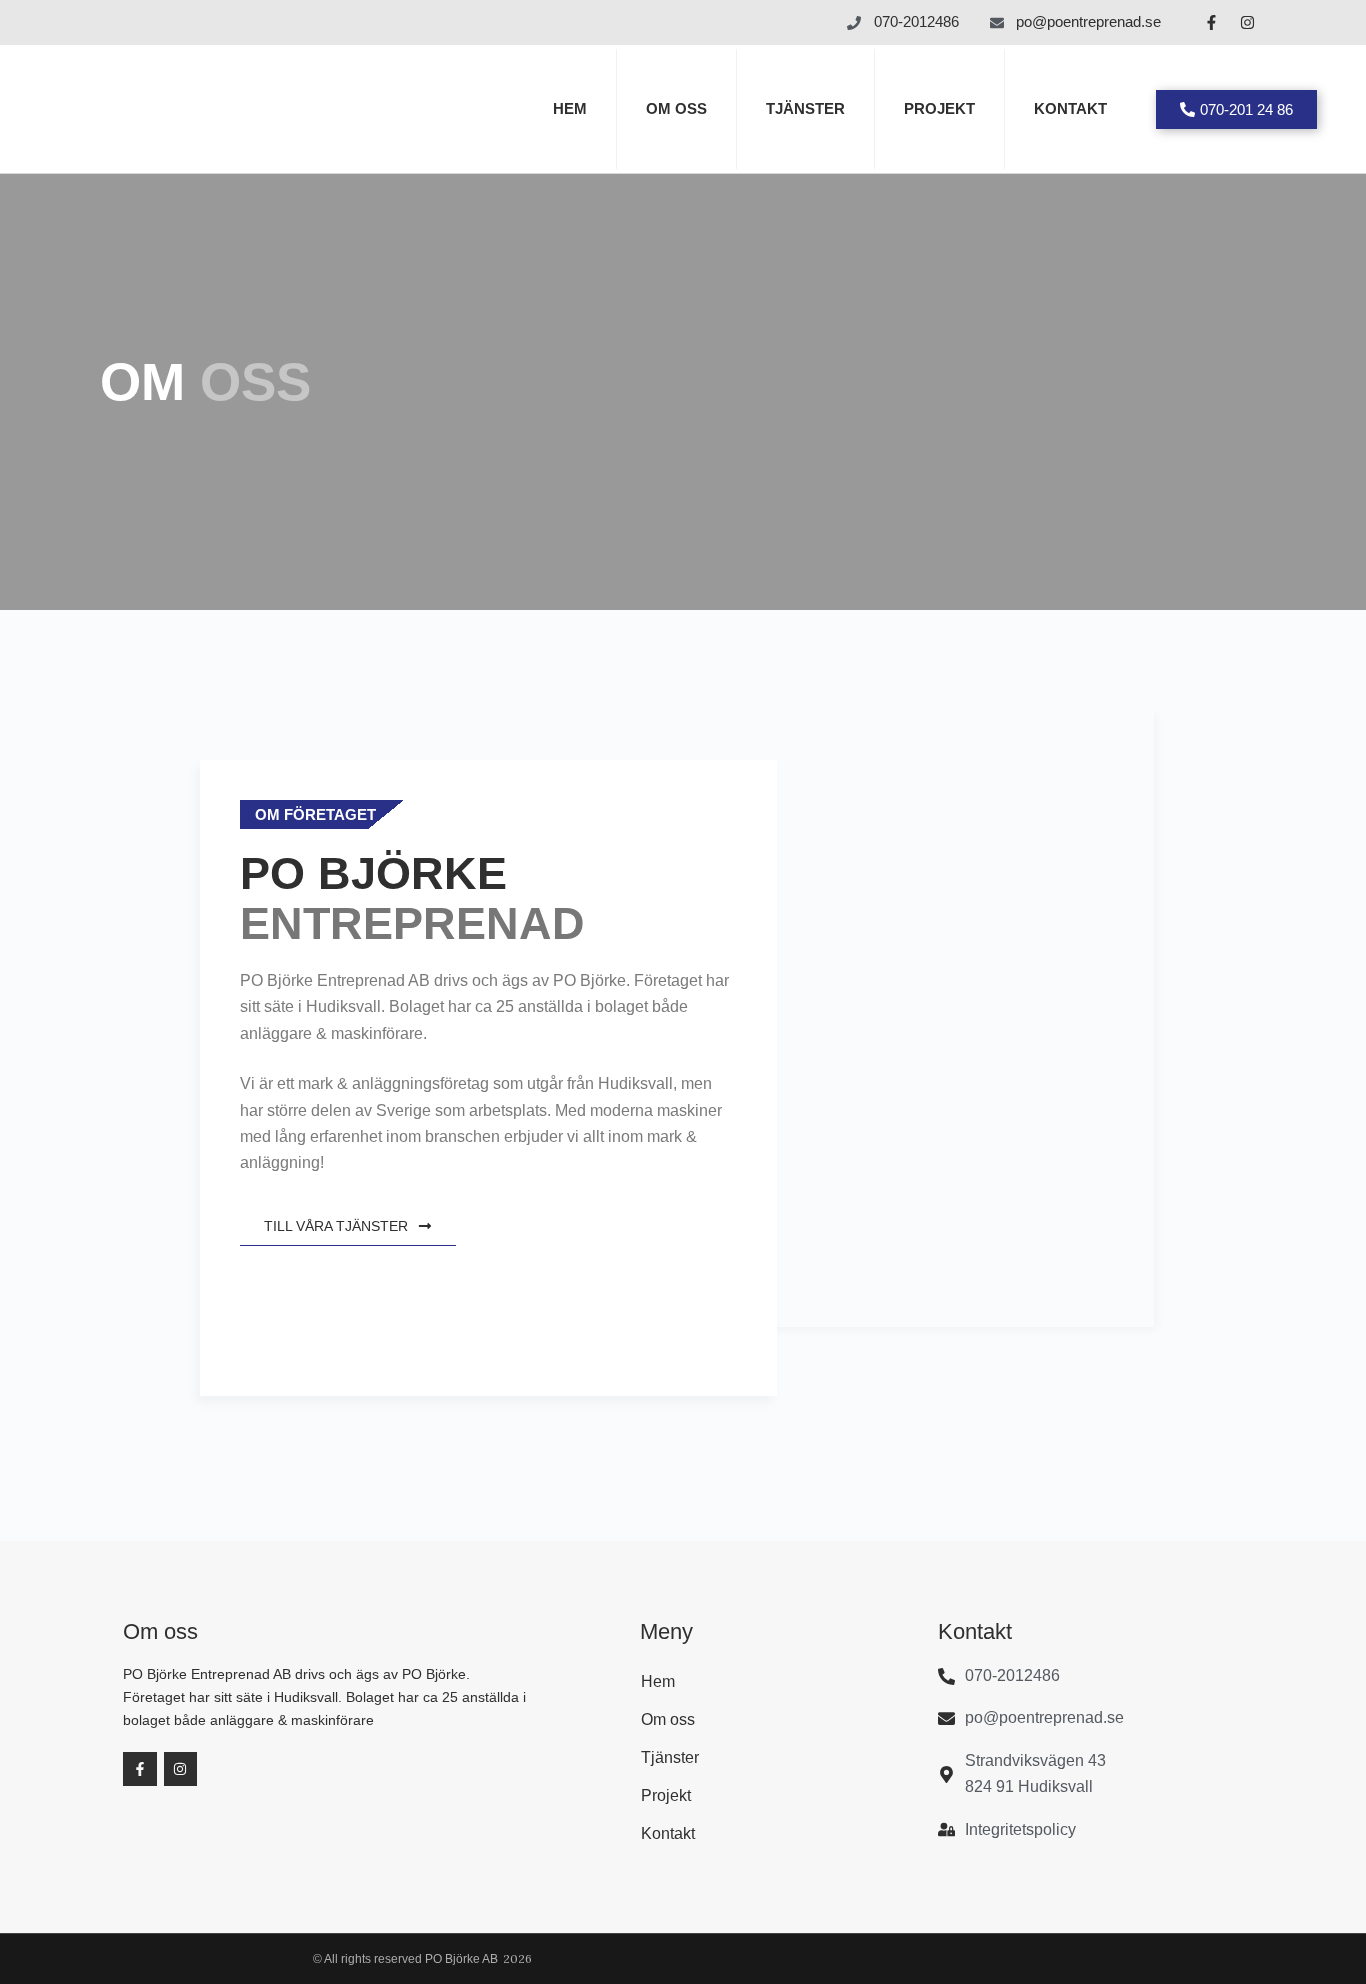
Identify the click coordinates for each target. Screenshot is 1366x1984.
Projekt (939, 108)
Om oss (676, 108)
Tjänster (805, 108)
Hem (570, 108)
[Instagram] (1248, 23)
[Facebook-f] (1212, 23)
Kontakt (1070, 108)
